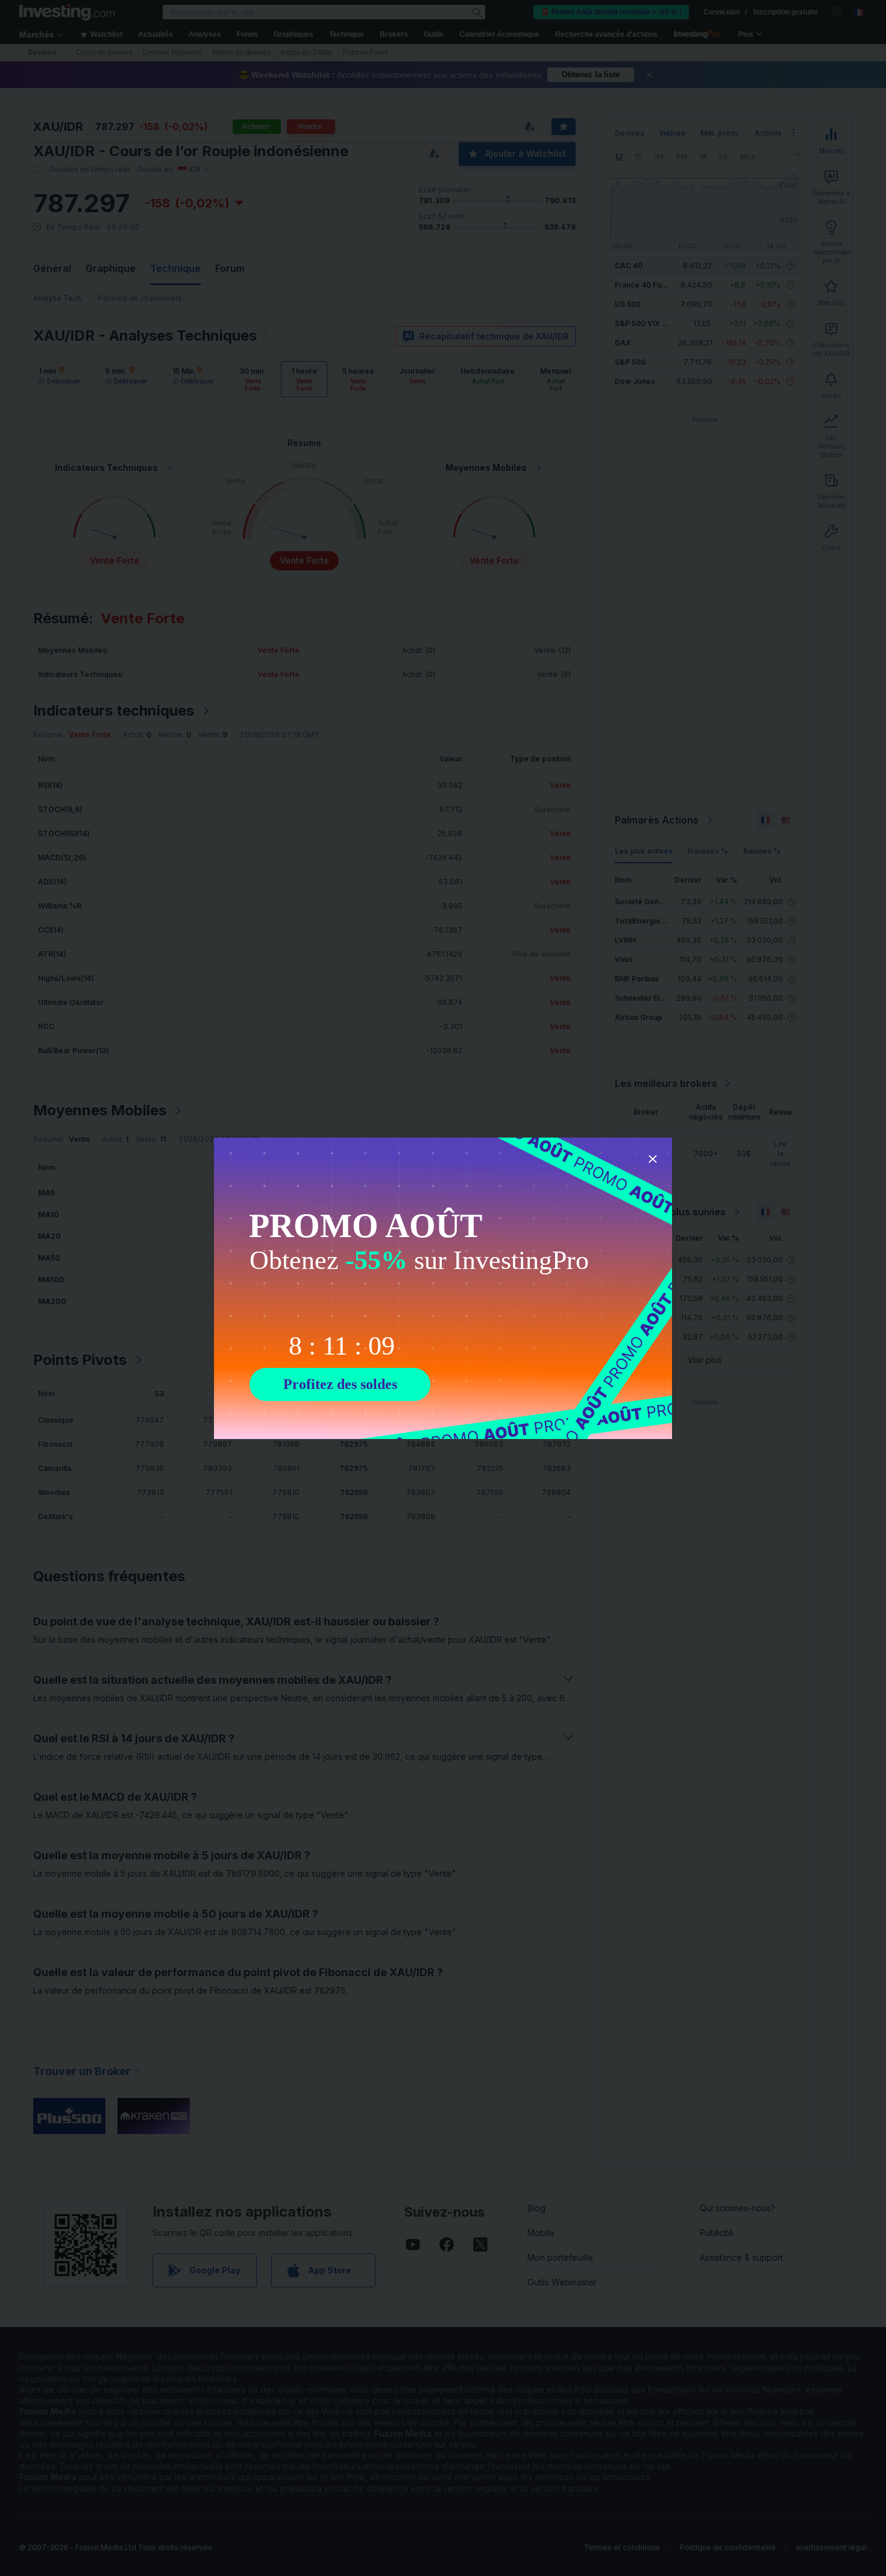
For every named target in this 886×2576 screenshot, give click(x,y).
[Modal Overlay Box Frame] (443, 1288)
